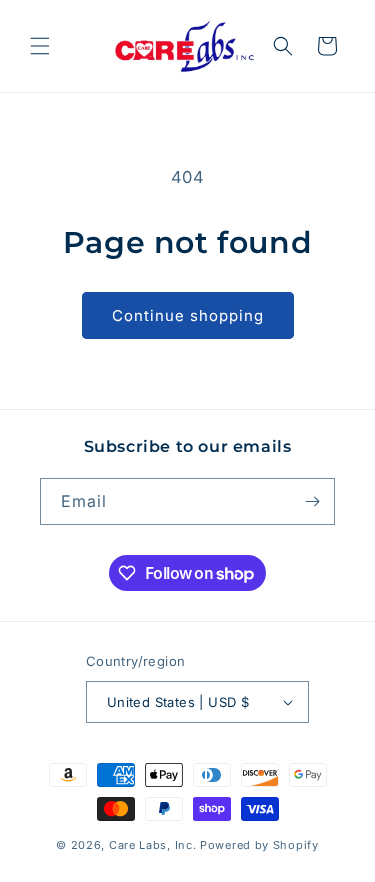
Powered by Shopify (259, 845)
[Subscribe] (312, 501)
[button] (40, 46)
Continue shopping (188, 315)
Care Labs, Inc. (153, 845)
